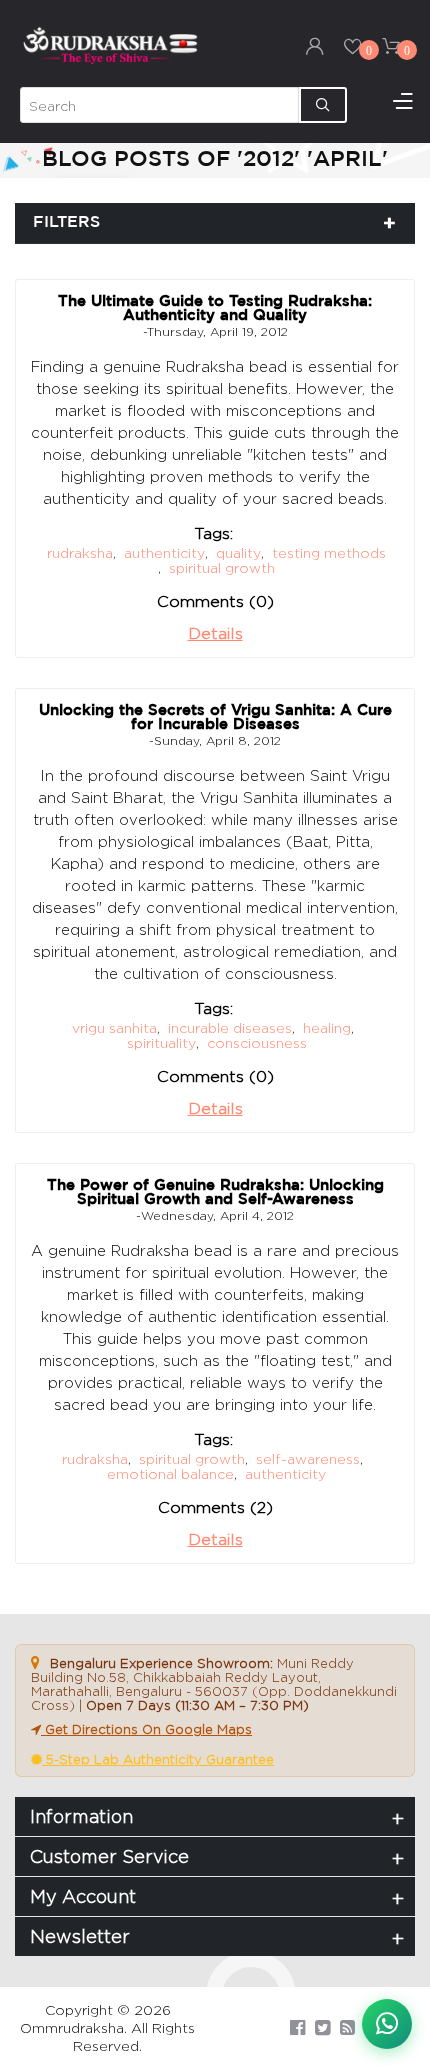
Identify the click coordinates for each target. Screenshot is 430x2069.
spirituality (161, 1042)
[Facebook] (297, 2027)
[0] (353, 46)
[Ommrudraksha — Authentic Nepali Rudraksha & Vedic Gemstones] (110, 44)
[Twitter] (322, 2027)
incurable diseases (230, 1027)
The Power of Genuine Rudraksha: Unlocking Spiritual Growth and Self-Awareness (215, 1192)
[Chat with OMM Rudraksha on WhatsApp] (387, 2024)
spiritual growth (222, 567)
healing (327, 1027)
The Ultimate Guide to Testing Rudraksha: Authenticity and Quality (215, 308)
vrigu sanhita (114, 1027)
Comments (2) (215, 1507)
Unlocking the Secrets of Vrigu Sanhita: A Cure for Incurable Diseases (215, 717)
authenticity (164, 552)
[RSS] (347, 2027)
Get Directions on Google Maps (146, 1729)
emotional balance (170, 1473)
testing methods (329, 552)
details (215, 633)
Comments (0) (215, 601)
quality (238, 552)
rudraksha (80, 552)
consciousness (257, 1042)
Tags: (213, 533)
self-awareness (308, 1458)
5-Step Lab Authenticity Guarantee (158, 1759)
